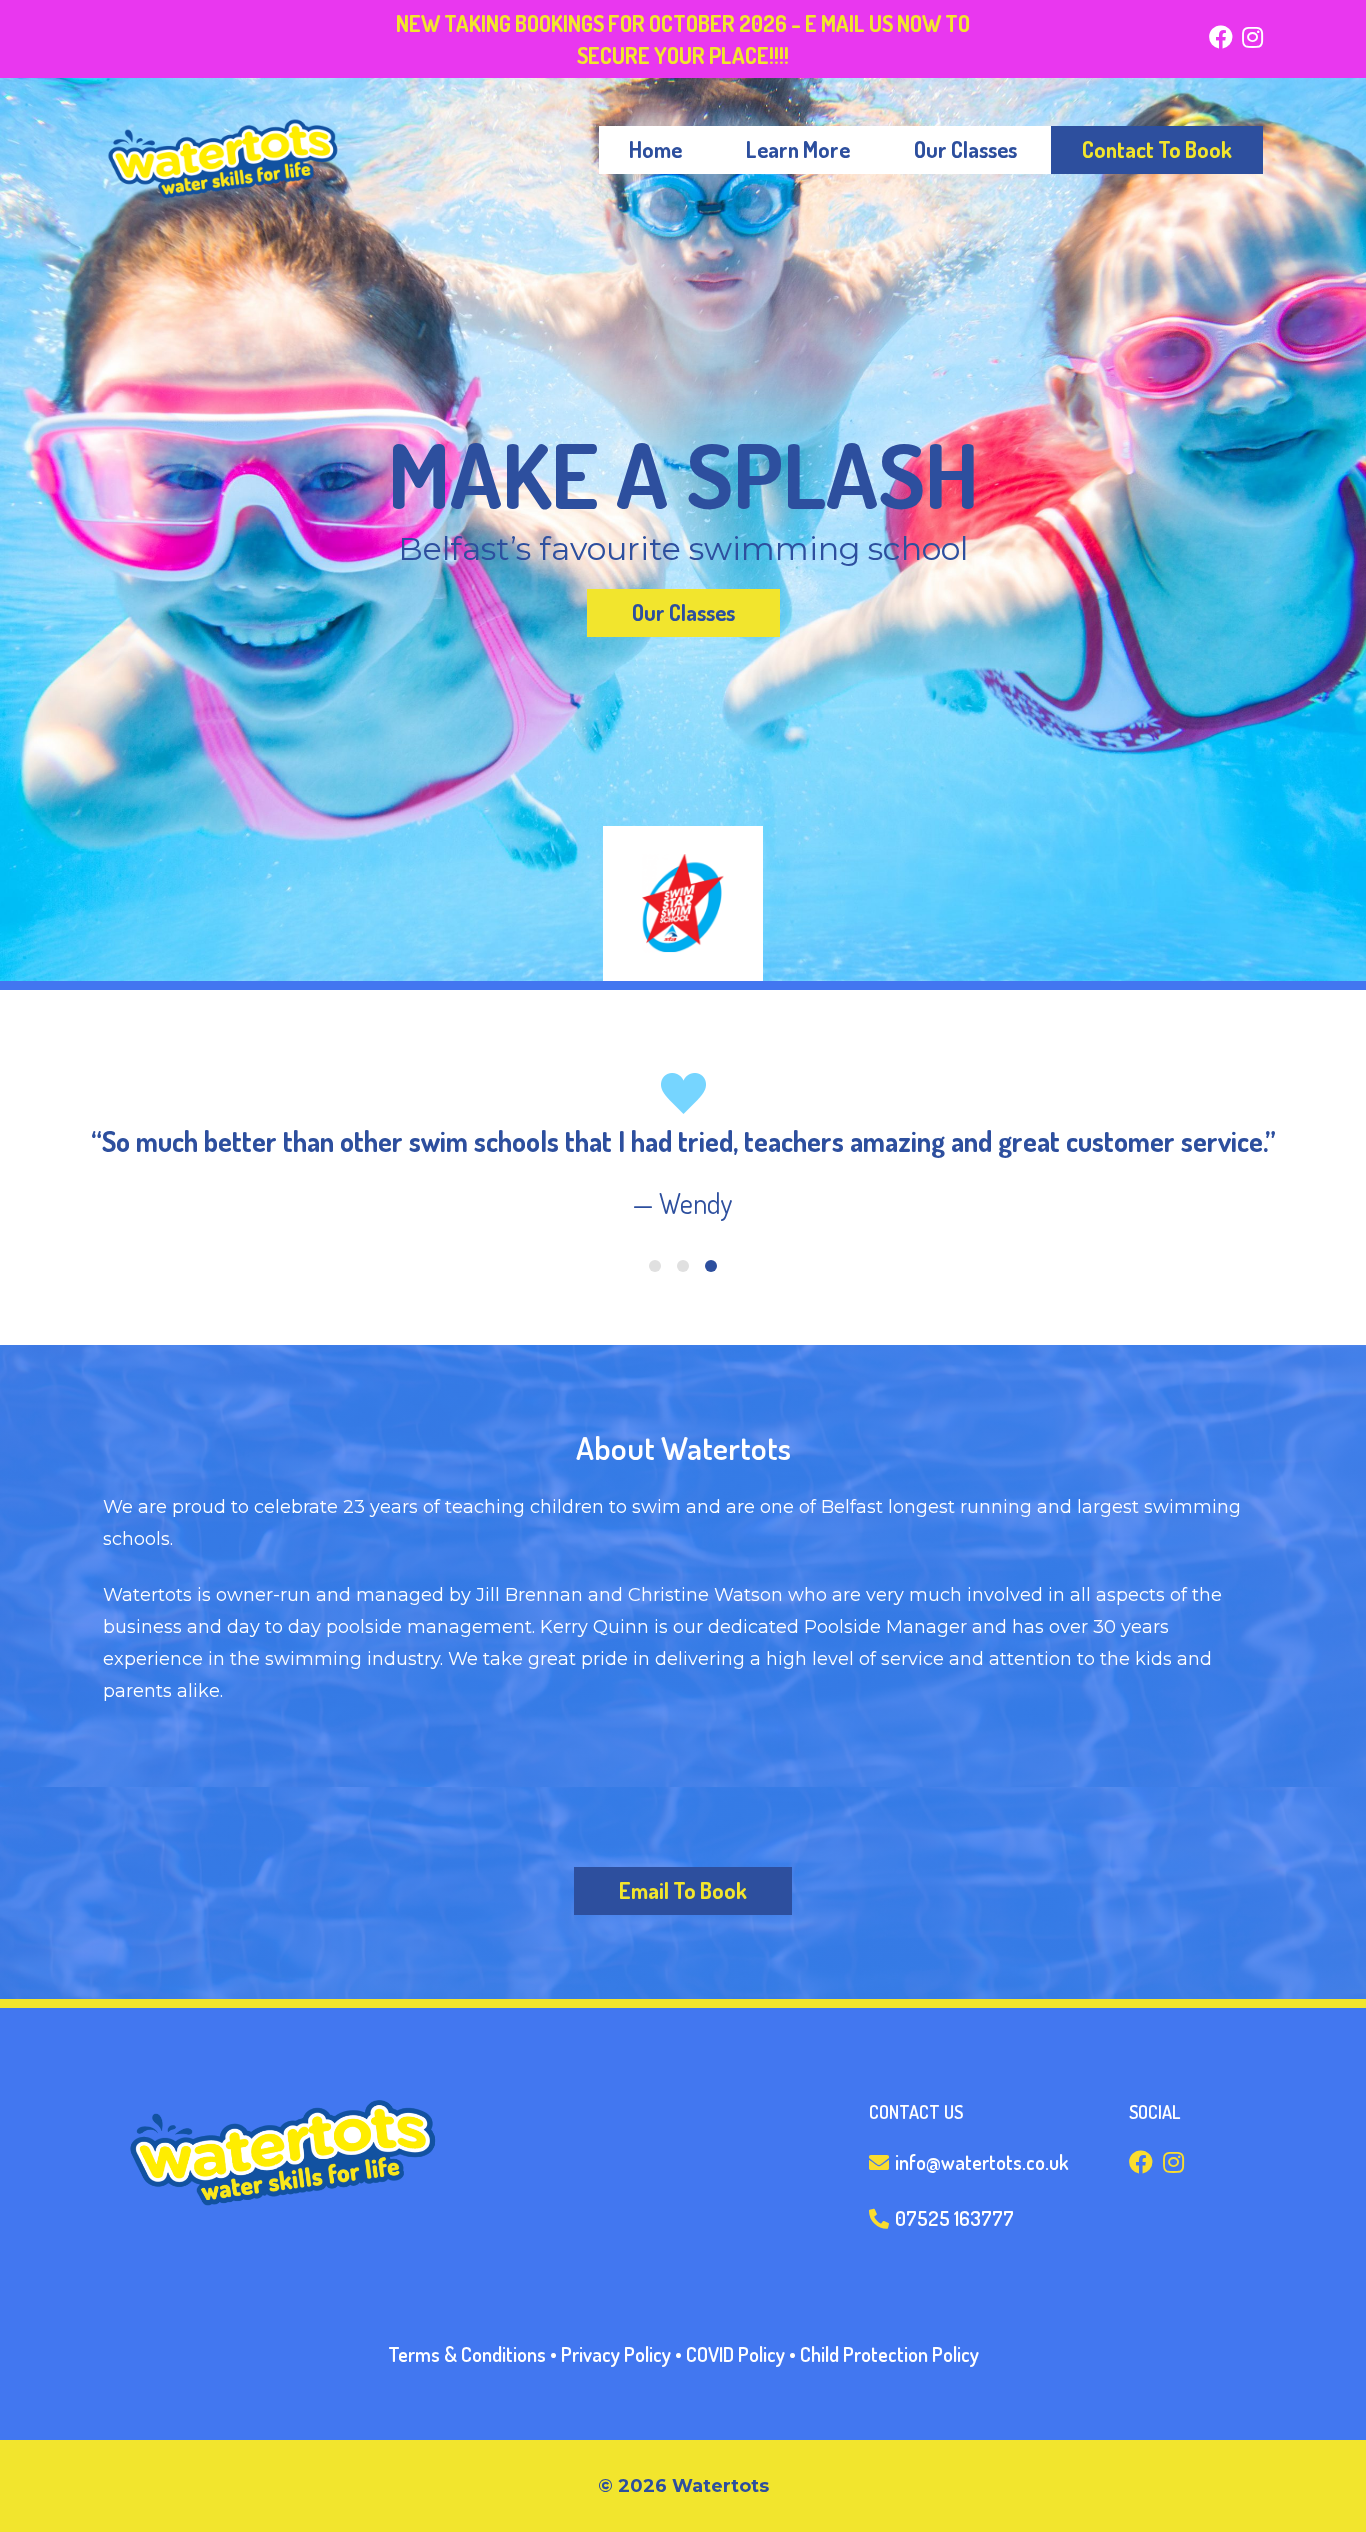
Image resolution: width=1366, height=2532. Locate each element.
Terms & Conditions (467, 2354)
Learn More (798, 149)
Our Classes (965, 149)
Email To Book (683, 1890)
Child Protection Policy (889, 2354)
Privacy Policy (616, 2354)
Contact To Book (1157, 149)
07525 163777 (952, 2218)
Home (655, 149)
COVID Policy (735, 2354)
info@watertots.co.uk (979, 2162)
